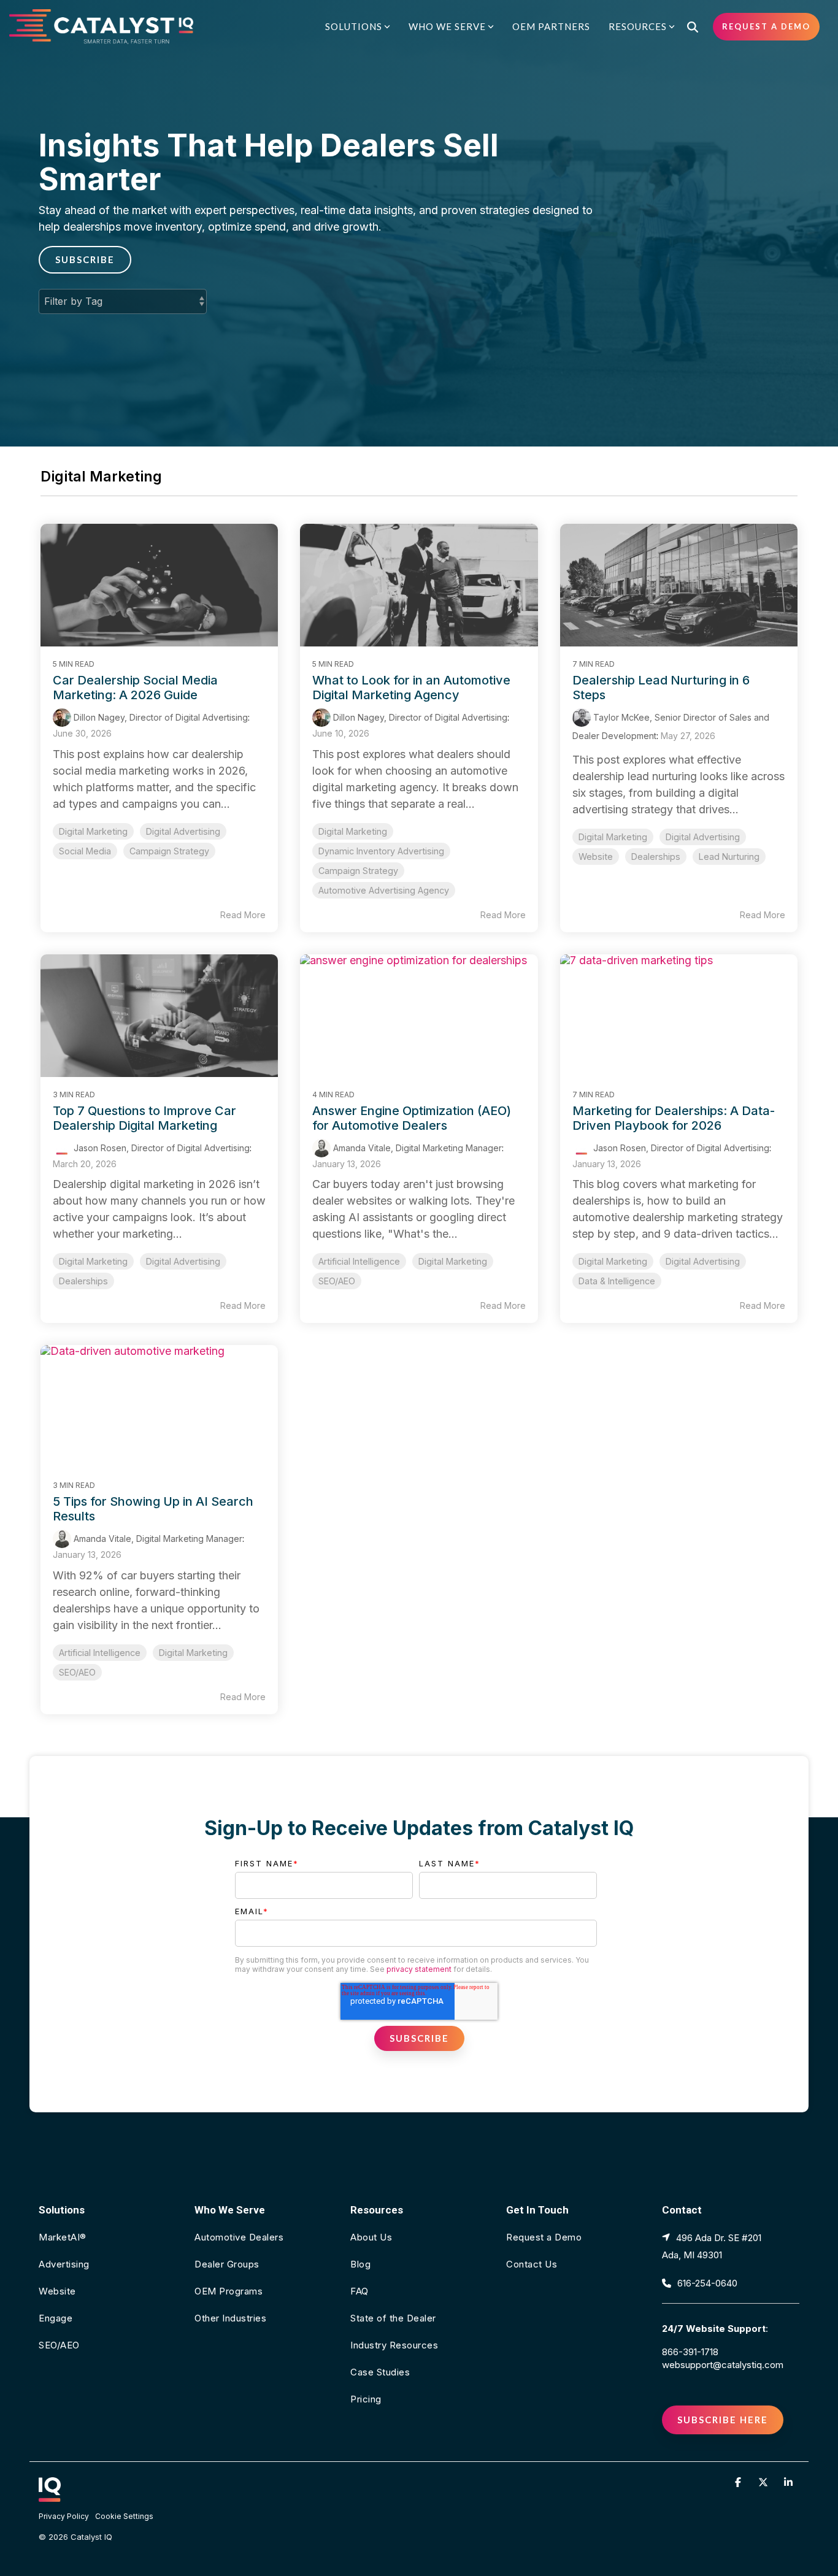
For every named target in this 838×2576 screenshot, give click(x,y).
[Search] (693, 27)
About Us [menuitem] (371, 2237)
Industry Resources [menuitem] (394, 2345)
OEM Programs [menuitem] (229, 2291)
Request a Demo (766, 26)
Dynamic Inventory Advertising (381, 851)
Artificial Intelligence (359, 1261)
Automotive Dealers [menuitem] (239, 2237)
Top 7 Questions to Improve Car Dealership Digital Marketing (144, 1118)
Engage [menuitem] (56, 2318)
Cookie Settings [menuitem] (124, 2516)
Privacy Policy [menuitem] (64, 2516)
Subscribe (85, 259)
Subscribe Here (723, 2420)
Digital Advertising (183, 831)
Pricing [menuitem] (366, 2399)
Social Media (85, 851)
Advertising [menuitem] (64, 2264)
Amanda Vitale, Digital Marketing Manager (416, 1148)
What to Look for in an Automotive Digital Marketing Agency (411, 688)
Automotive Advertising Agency (384, 890)
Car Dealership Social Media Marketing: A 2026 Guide (135, 688)
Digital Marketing (93, 831)
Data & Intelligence (617, 1281)
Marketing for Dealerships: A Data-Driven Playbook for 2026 (674, 1118)
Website (596, 857)
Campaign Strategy (169, 851)
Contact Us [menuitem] (532, 2264)
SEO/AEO (337, 1281)
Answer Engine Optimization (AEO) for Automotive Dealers (412, 1118)
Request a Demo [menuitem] (544, 2237)
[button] (740, 2482)
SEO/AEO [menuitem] (59, 2345)
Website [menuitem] (57, 2291)
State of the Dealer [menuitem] (393, 2318)
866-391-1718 (690, 2352)
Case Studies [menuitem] (380, 2372)
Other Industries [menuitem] (230, 2318)
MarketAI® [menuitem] (63, 2237)
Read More (243, 915)
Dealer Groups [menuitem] (227, 2264)
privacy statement (419, 1969)
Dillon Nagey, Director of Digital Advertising (160, 717)
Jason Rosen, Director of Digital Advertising (160, 1148)
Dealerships (656, 857)
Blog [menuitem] (360, 2264)
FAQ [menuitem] (359, 2291)
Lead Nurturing (729, 857)
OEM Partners (551, 26)
